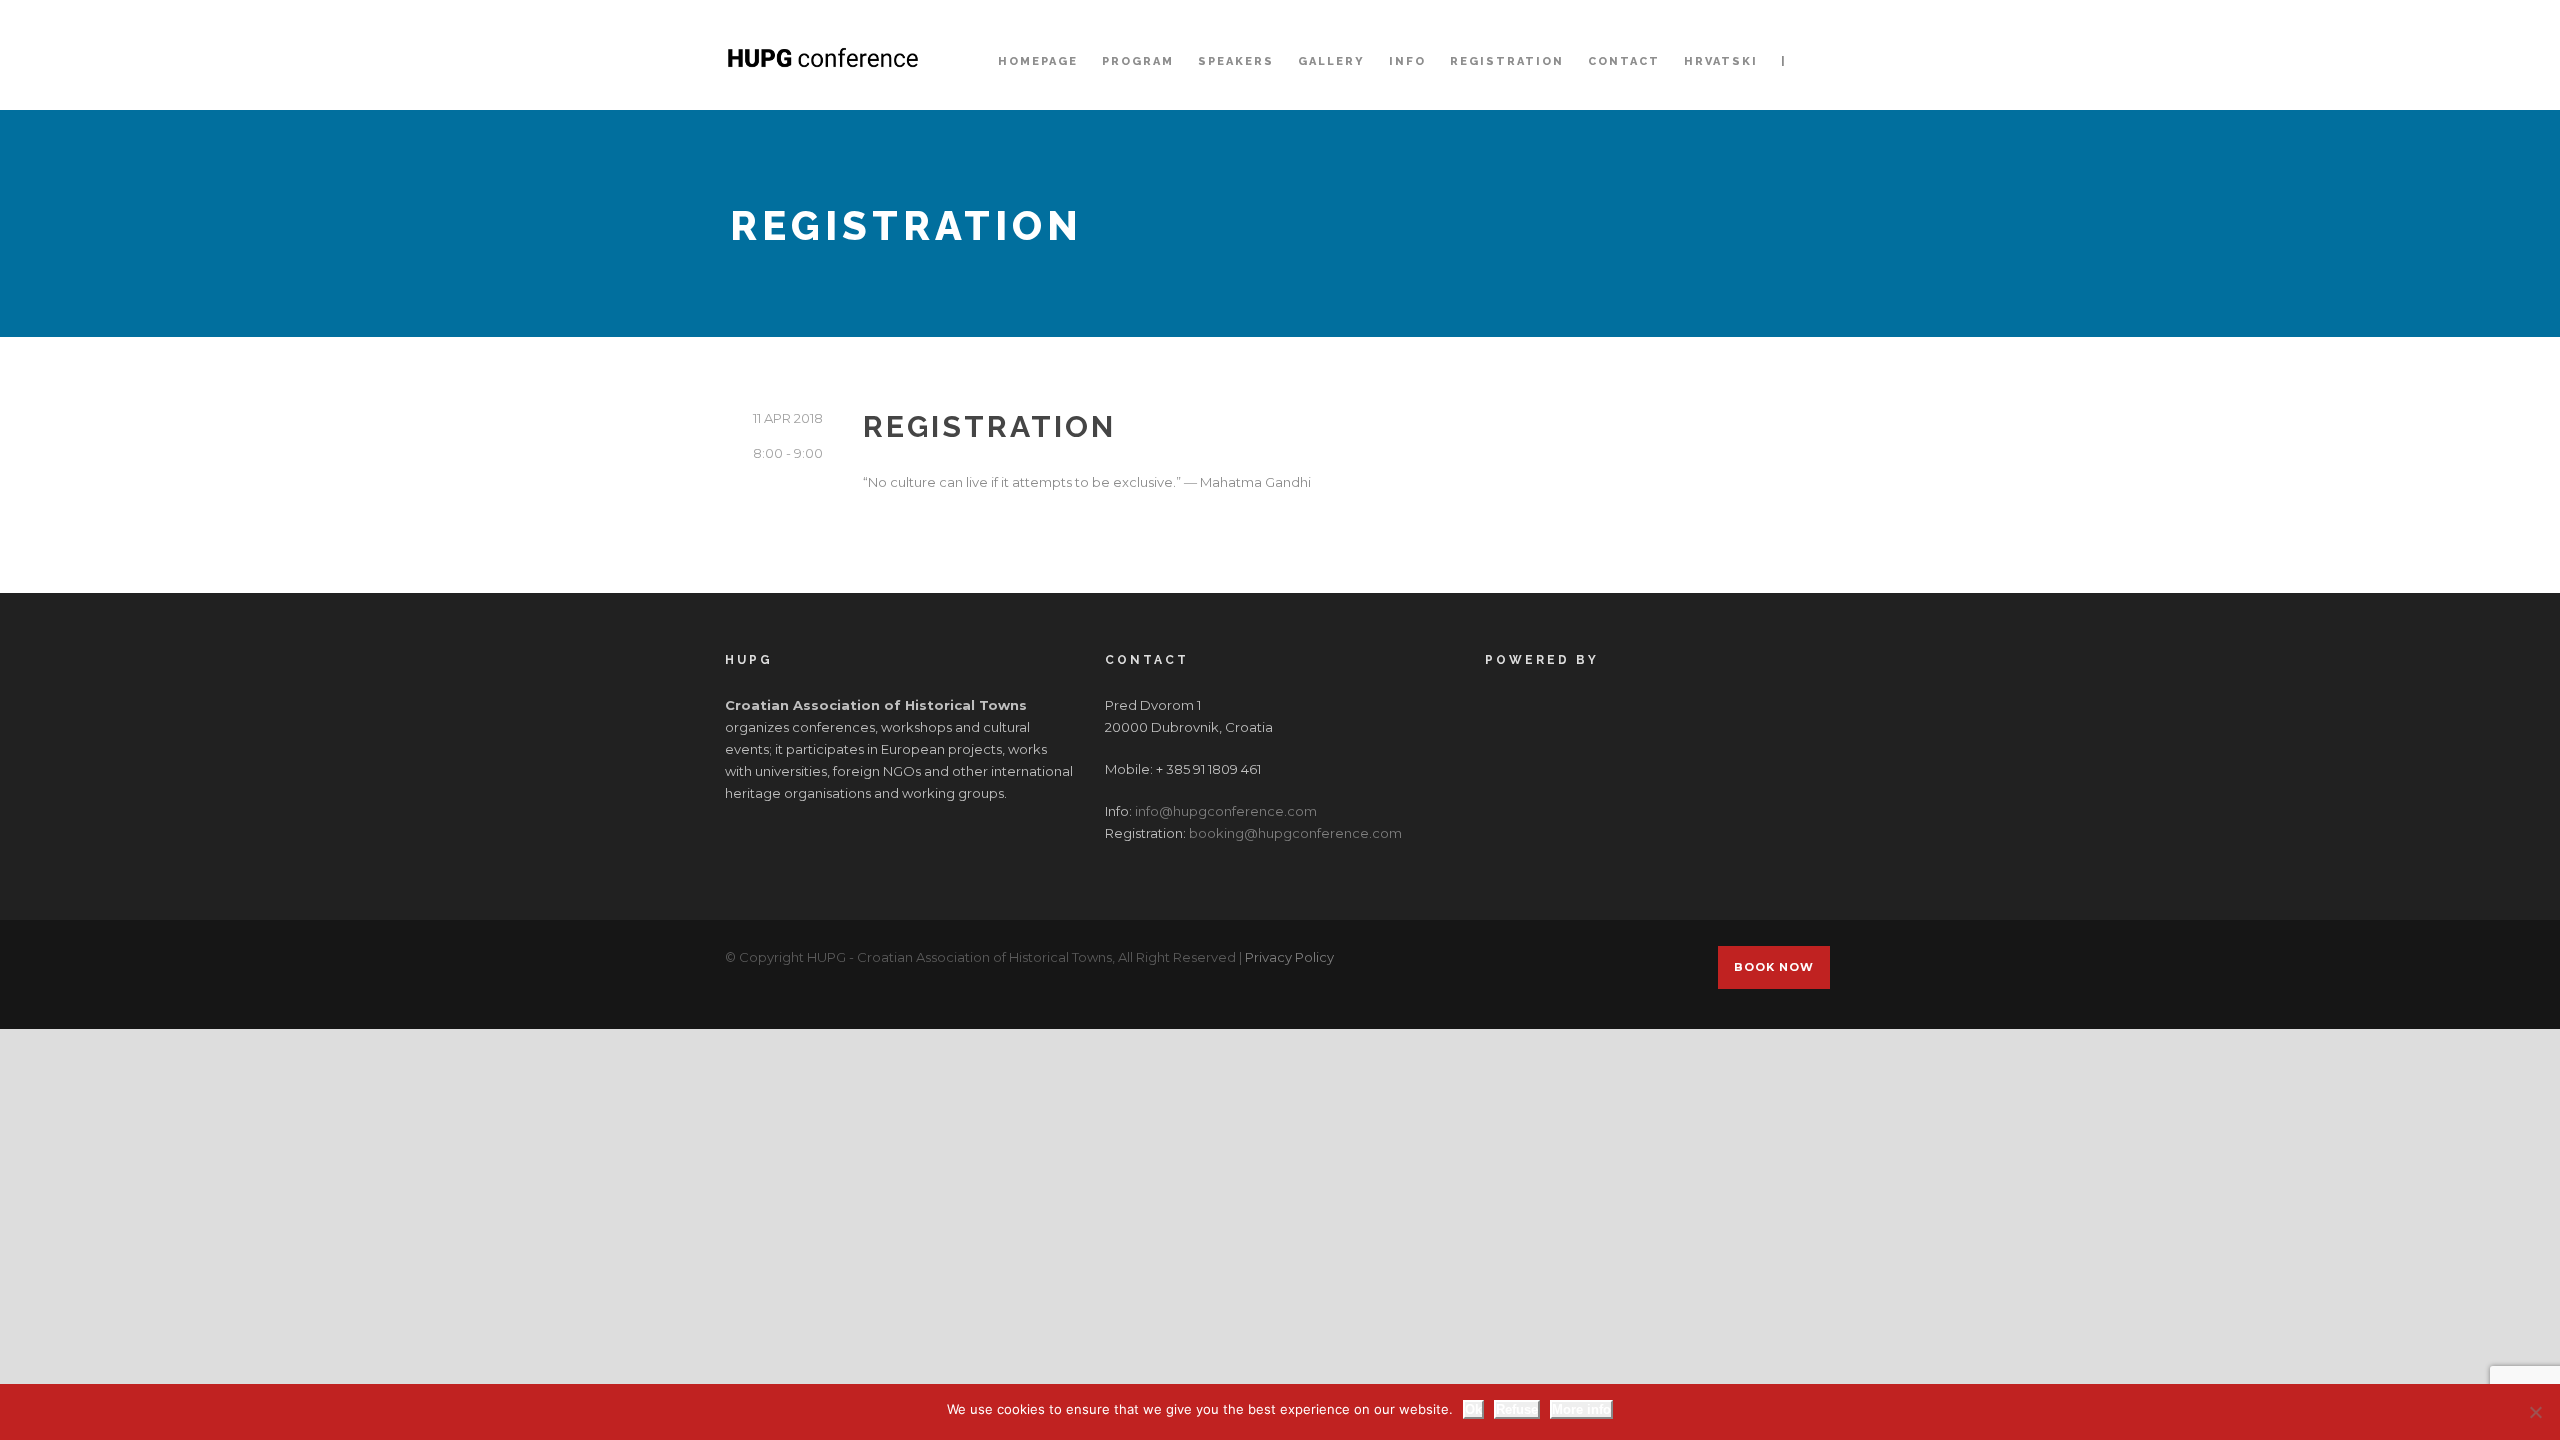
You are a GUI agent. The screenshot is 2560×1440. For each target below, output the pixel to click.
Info (1407, 61)
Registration (1507, 61)
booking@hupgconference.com (1295, 833)
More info (1581, 1409)
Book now (1774, 967)
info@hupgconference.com (1226, 811)
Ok (1473, 1409)
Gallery (1331, 61)
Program (1138, 61)
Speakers (1236, 61)
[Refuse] (2535, 1412)
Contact (1624, 61)
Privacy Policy (1289, 957)
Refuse (1517, 1409)
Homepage (1038, 61)
